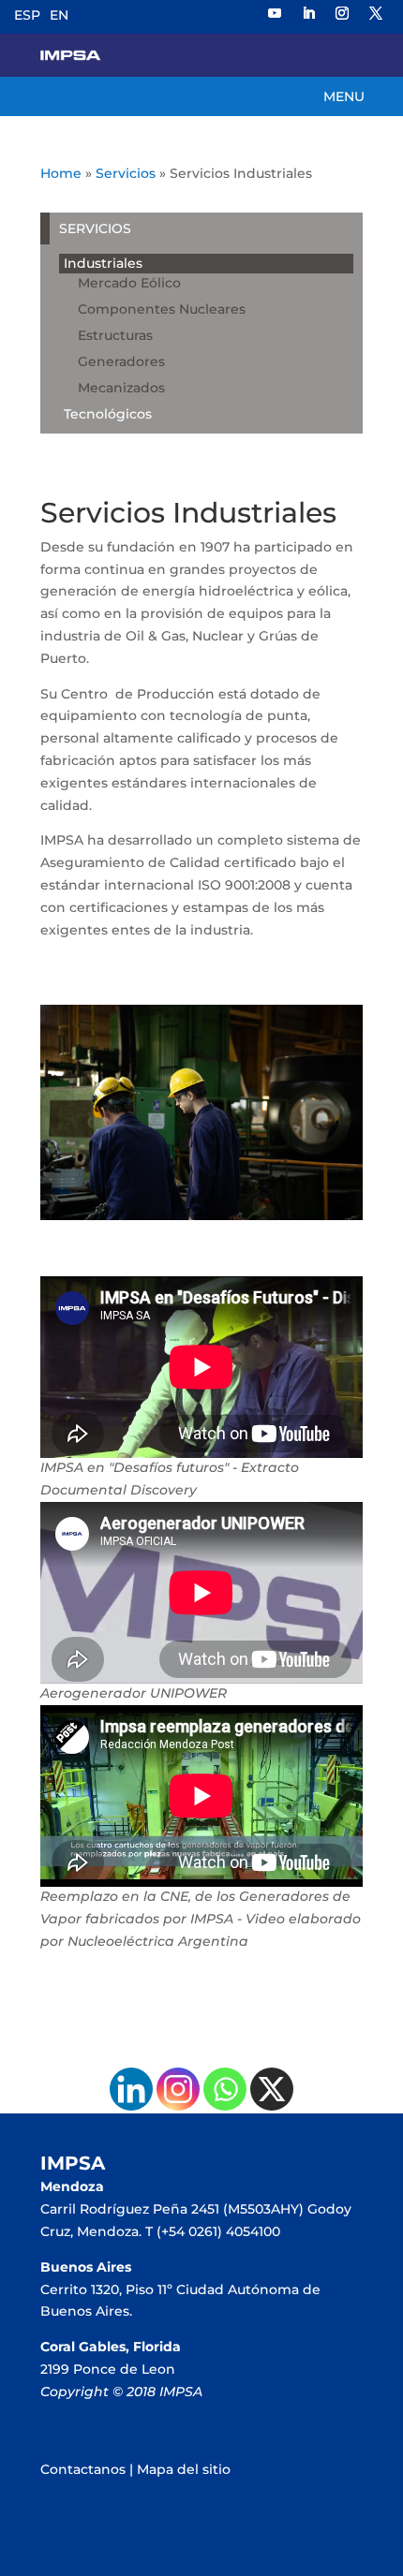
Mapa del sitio (184, 2469)
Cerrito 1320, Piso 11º (108, 2289)
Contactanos (83, 2469)
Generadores (121, 361)
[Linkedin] (131, 2089)
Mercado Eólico (129, 283)
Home (61, 173)
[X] (272, 2089)
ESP (27, 15)
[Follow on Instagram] (342, 13)
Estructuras (115, 335)
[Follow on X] (376, 13)
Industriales (103, 263)
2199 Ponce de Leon (108, 2369)
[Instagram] (178, 2089)
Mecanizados (121, 388)
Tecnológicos (108, 414)
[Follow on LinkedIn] (308, 13)
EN (59, 15)
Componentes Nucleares (162, 309)
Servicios (126, 173)
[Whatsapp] (225, 2089)
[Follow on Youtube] (275, 13)
